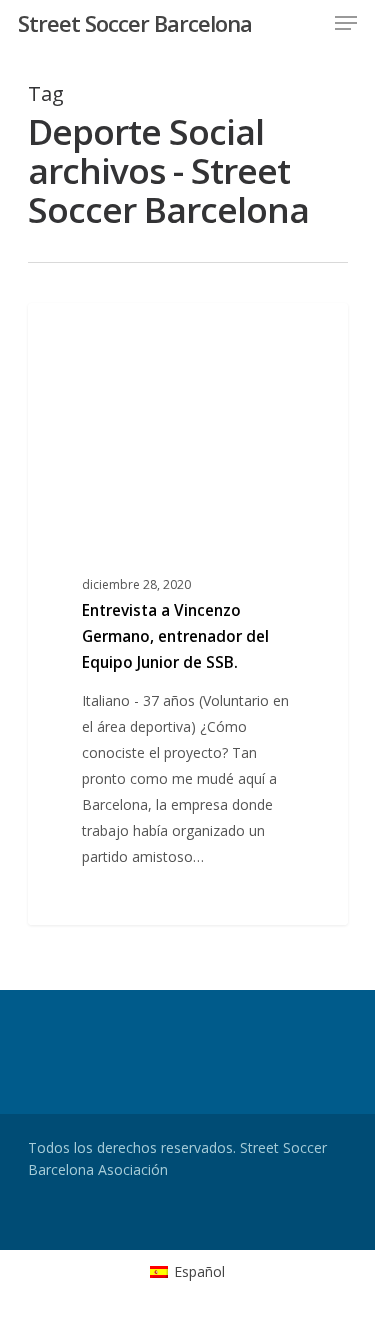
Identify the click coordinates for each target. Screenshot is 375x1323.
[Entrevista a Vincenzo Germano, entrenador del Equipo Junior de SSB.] (188, 614)
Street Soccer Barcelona (135, 23)
